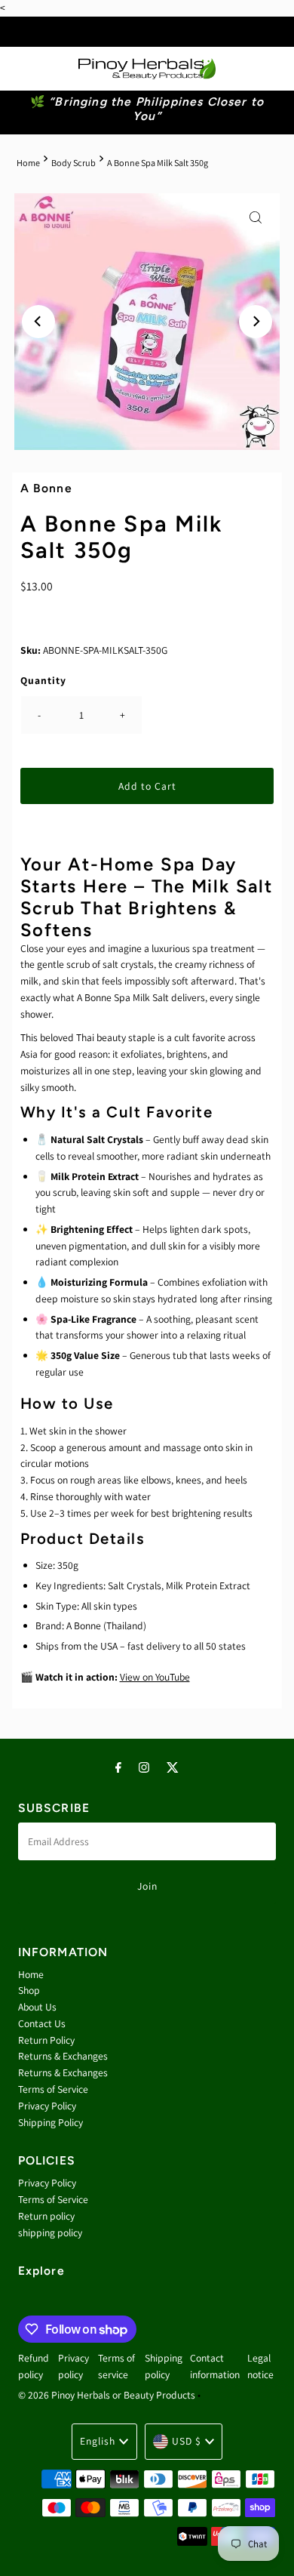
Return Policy (46, 2040)
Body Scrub (73, 163)
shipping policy (50, 2232)
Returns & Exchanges (63, 2056)
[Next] (256, 322)
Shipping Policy (51, 2122)
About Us (37, 2007)
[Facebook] (118, 1767)
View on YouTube (155, 1677)
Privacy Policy (47, 2106)
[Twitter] (173, 1767)
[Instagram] (144, 1767)
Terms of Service (53, 2089)
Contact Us (42, 2023)
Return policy (46, 2216)
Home (28, 163)
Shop (29, 1990)
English (98, 2441)
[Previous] (38, 322)
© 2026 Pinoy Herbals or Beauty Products (107, 2395)
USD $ (187, 2441)
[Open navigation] (24, 69)
